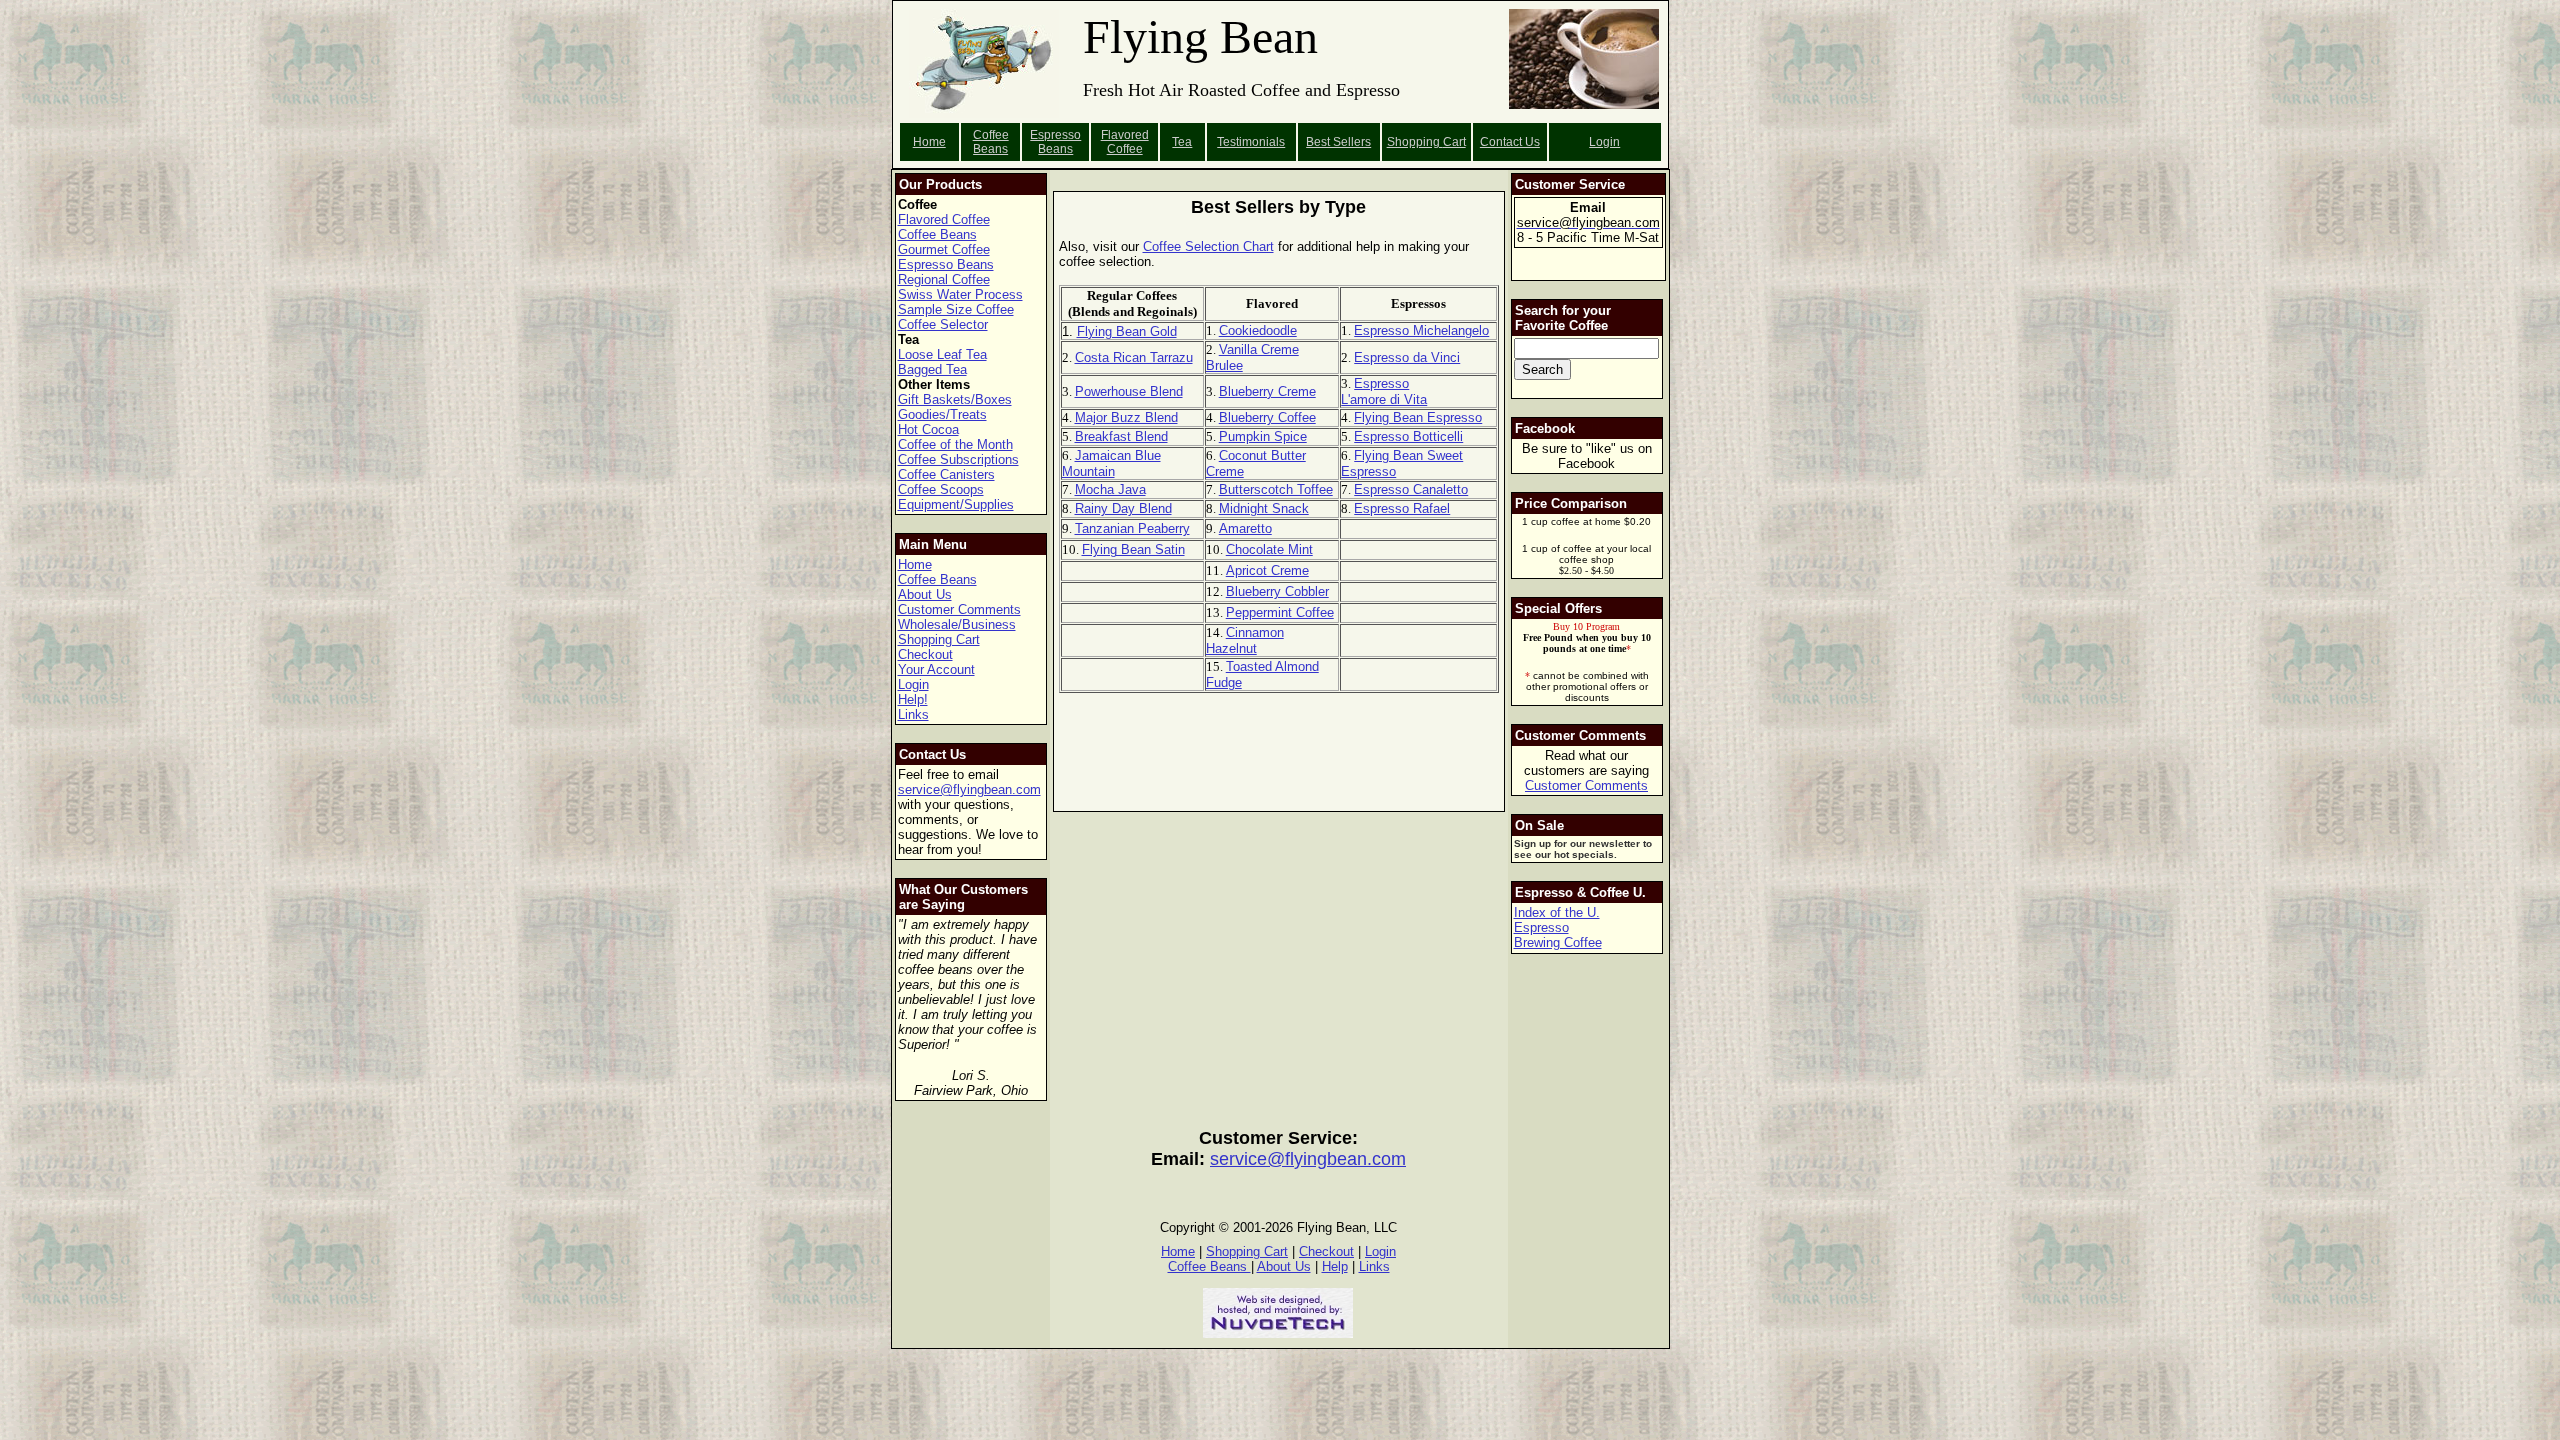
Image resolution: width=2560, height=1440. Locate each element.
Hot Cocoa (928, 429)
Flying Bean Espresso (1418, 417)
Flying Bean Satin (1133, 549)
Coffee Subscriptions (958, 459)
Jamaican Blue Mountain (1111, 463)
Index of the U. (1557, 912)
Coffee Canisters (946, 474)
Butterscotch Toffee (1276, 489)
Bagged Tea (932, 369)
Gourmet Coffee (944, 249)
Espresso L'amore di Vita (1384, 391)
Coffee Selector (943, 324)
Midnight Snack (1264, 508)
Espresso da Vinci (1407, 357)
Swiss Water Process (960, 294)
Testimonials (1251, 142)
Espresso (1541, 927)
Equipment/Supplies (956, 504)
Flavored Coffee (1125, 142)
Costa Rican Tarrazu (1134, 357)
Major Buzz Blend (1126, 417)
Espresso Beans (1055, 142)
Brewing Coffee (1558, 942)
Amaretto (1245, 528)
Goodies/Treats (942, 414)
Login (1604, 142)
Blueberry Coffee (1267, 417)
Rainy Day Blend (1123, 508)
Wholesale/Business (957, 624)
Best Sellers (1338, 142)
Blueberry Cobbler (1277, 591)
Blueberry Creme (1267, 391)
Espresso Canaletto (1411, 489)
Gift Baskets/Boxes (955, 399)
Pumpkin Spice (1263, 436)
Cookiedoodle (1258, 330)
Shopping (1415, 142)
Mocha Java (1110, 489)
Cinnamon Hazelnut (1245, 640)
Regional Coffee (944, 279)
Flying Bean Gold (1127, 331)
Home (929, 142)
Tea (1182, 142)
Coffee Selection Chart (1208, 246)
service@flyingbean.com (969, 789)
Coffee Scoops (941, 489)
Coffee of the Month (955, 444)
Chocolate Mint (1269, 549)
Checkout (925, 654)
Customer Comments (959, 609)
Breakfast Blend (1121, 436)
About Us (925, 594)
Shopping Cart (939, 639)
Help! (913, 699)
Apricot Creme (1267, 570)
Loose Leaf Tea (942, 354)
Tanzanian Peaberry (1132, 528)
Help (1335, 1266)
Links (913, 714)
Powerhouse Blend (1129, 391)
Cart (1454, 142)
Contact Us (1510, 142)
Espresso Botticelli (1408, 436)
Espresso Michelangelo (1421, 330)
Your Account (936, 669)
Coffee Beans (991, 142)
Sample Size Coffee (956, 309)
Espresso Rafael (1402, 508)
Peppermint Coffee (1280, 612)
